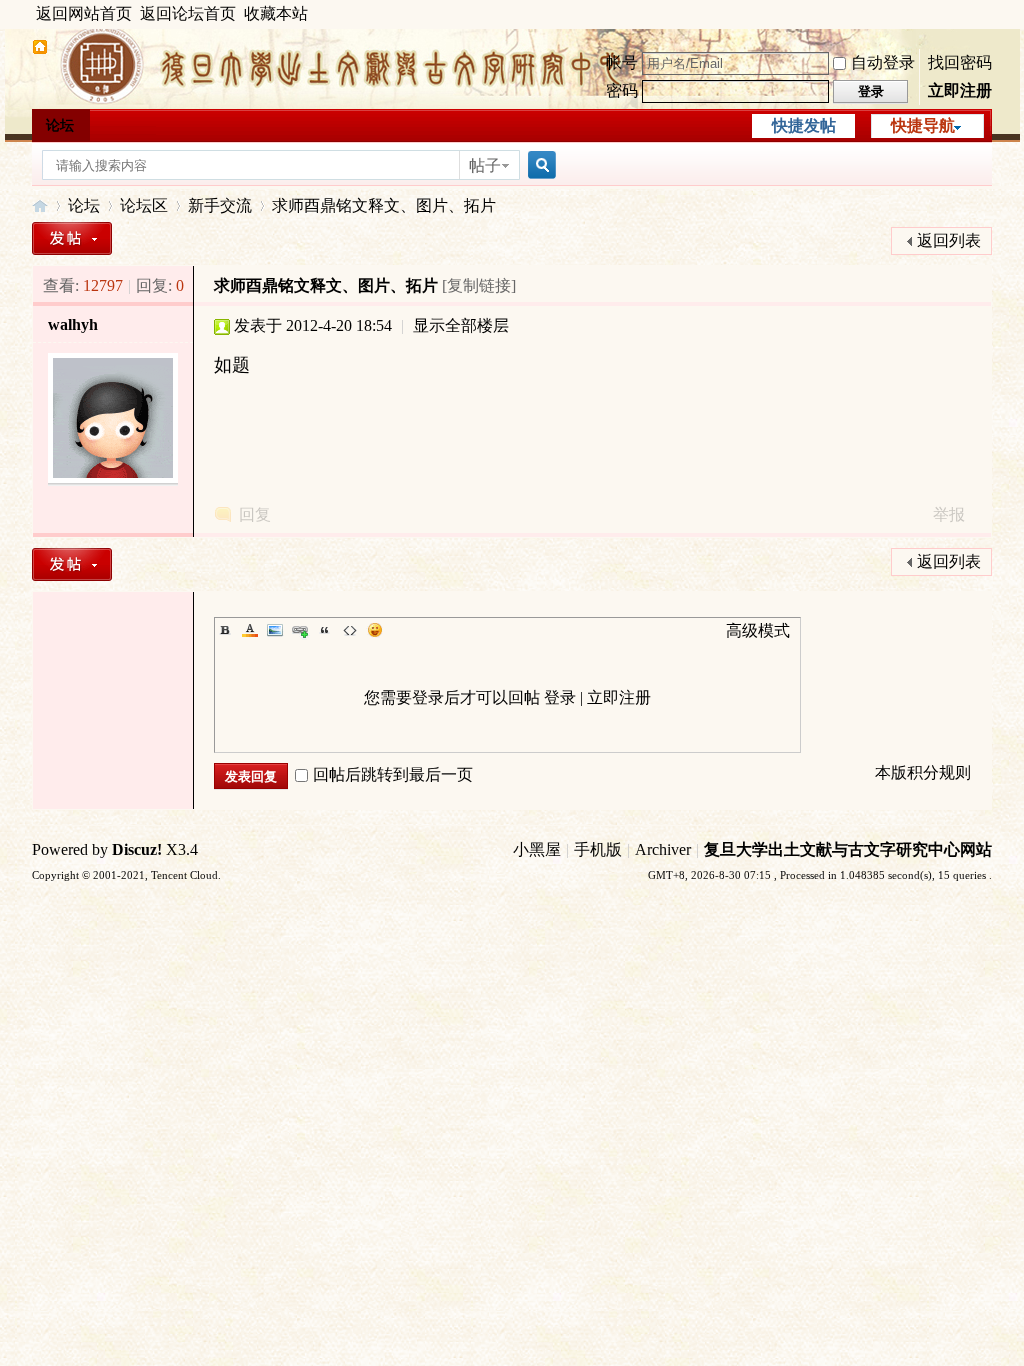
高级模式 (758, 630)
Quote (325, 630)
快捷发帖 (804, 125)
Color (250, 630)
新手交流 (220, 205)
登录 (560, 697)
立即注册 (960, 90)
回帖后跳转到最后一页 (393, 774)
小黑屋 (537, 849)
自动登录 (883, 62)
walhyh (73, 324)
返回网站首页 (84, 13)
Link (300, 630)
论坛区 (144, 205)
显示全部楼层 (461, 325)
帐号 (622, 62)
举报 (949, 514)
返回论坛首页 (188, 13)
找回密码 (960, 62)
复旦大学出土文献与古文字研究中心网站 (848, 849)
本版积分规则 (923, 772)
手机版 (598, 849)
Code (350, 630)
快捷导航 (923, 125)
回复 (255, 514)
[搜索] (539, 165)
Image (275, 630)
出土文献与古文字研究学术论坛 (40, 205)
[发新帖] (72, 238)
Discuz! (137, 849)
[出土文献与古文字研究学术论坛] (40, 49)
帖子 (485, 165)
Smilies (375, 630)
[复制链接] (479, 285)
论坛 (60, 125)
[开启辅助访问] (987, 14)
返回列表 (949, 240)
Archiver (663, 849)
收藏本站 (276, 13)
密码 (622, 90)
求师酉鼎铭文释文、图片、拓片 (384, 205)
